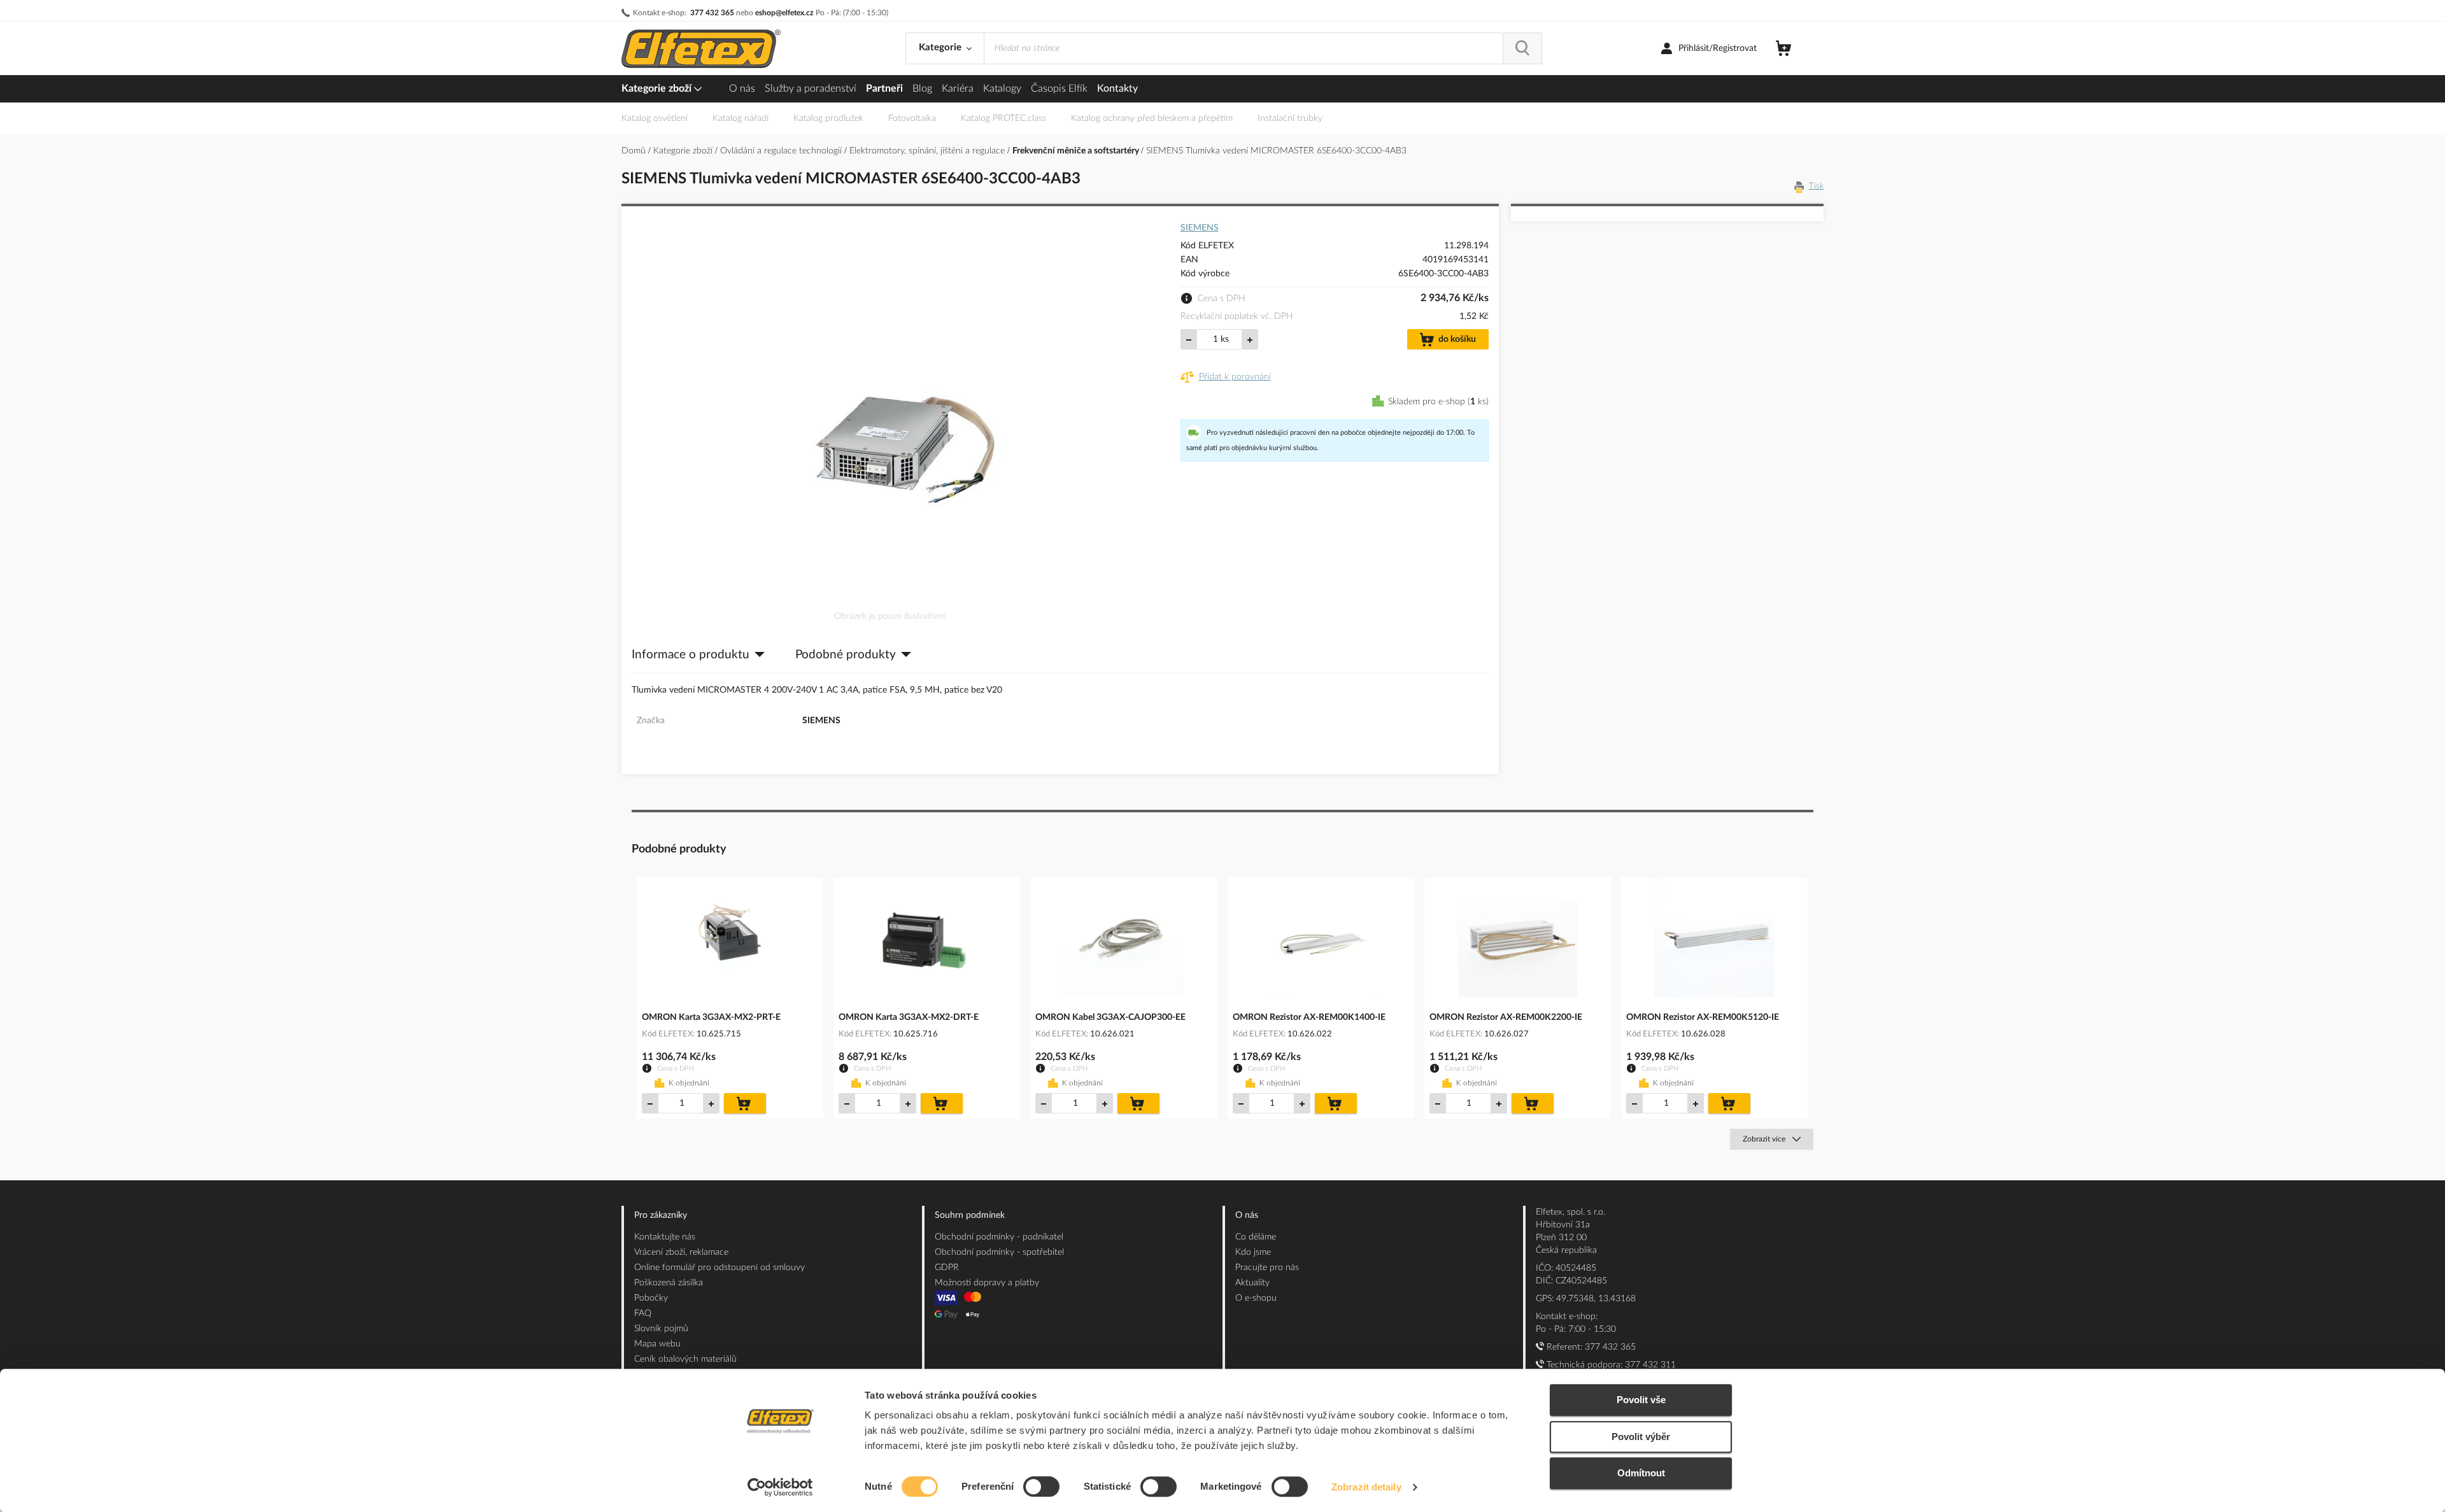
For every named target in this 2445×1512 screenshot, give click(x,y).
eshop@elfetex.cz (784, 13)
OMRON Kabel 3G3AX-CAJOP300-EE (1110, 1017)
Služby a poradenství (811, 88)
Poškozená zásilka (669, 1283)
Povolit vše (1641, 1400)
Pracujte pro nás (1267, 1268)
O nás (742, 88)
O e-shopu (1256, 1298)
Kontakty (1117, 88)
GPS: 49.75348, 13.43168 (1586, 1299)
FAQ (643, 1313)
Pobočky (651, 1298)
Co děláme (1256, 1237)
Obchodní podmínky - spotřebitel (999, 1252)
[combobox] (1244, 48)
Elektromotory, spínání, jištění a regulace (928, 151)
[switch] (1041, 1488)
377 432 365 (712, 13)
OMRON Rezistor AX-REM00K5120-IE (1703, 1017)
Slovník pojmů (661, 1329)
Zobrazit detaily (1366, 1487)
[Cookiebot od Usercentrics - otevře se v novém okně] (780, 1487)
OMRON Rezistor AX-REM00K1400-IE (1309, 1017)
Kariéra (958, 88)
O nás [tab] (1247, 1215)
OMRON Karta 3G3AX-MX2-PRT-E (711, 1017)
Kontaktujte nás (665, 1237)
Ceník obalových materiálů (685, 1359)
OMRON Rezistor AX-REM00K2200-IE (1506, 1017)
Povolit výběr (1641, 1437)
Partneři (884, 88)
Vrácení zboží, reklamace (681, 1252)
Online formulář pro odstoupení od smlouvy (719, 1268)
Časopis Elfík (1059, 88)
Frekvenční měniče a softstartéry (1077, 151)
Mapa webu (657, 1344)
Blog (922, 88)
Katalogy (1002, 88)
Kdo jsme (1253, 1252)
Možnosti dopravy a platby (987, 1283)
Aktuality (1252, 1283)
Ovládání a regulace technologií (782, 151)
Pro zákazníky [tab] (661, 1215)
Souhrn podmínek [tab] (970, 1215)
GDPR (947, 1268)
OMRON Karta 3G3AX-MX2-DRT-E (909, 1017)
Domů (635, 151)
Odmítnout (1641, 1473)
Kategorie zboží (658, 88)
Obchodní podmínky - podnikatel (999, 1237)
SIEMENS (1200, 228)
